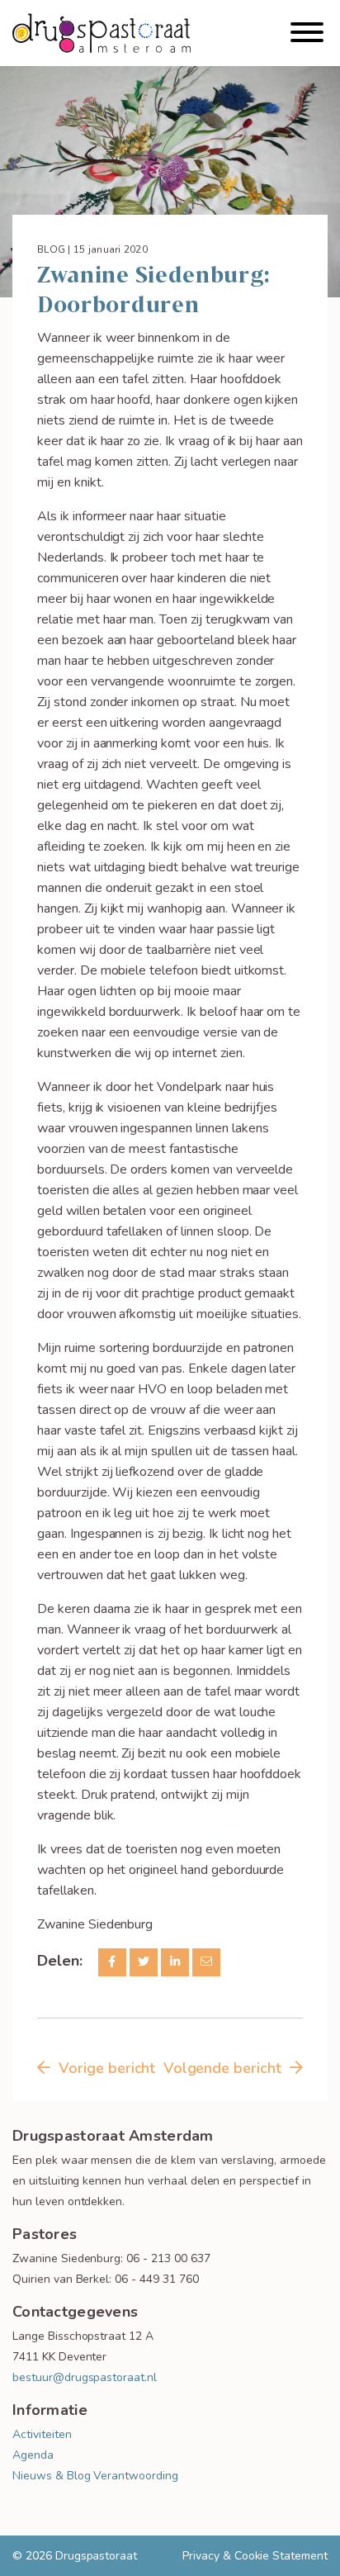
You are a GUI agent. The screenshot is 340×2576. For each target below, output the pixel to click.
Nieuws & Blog (51, 2476)
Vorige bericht (107, 2068)
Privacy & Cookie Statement (255, 2556)
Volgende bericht (222, 2068)
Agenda (33, 2455)
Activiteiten (42, 2434)
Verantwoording (135, 2476)
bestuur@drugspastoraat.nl (85, 2377)
